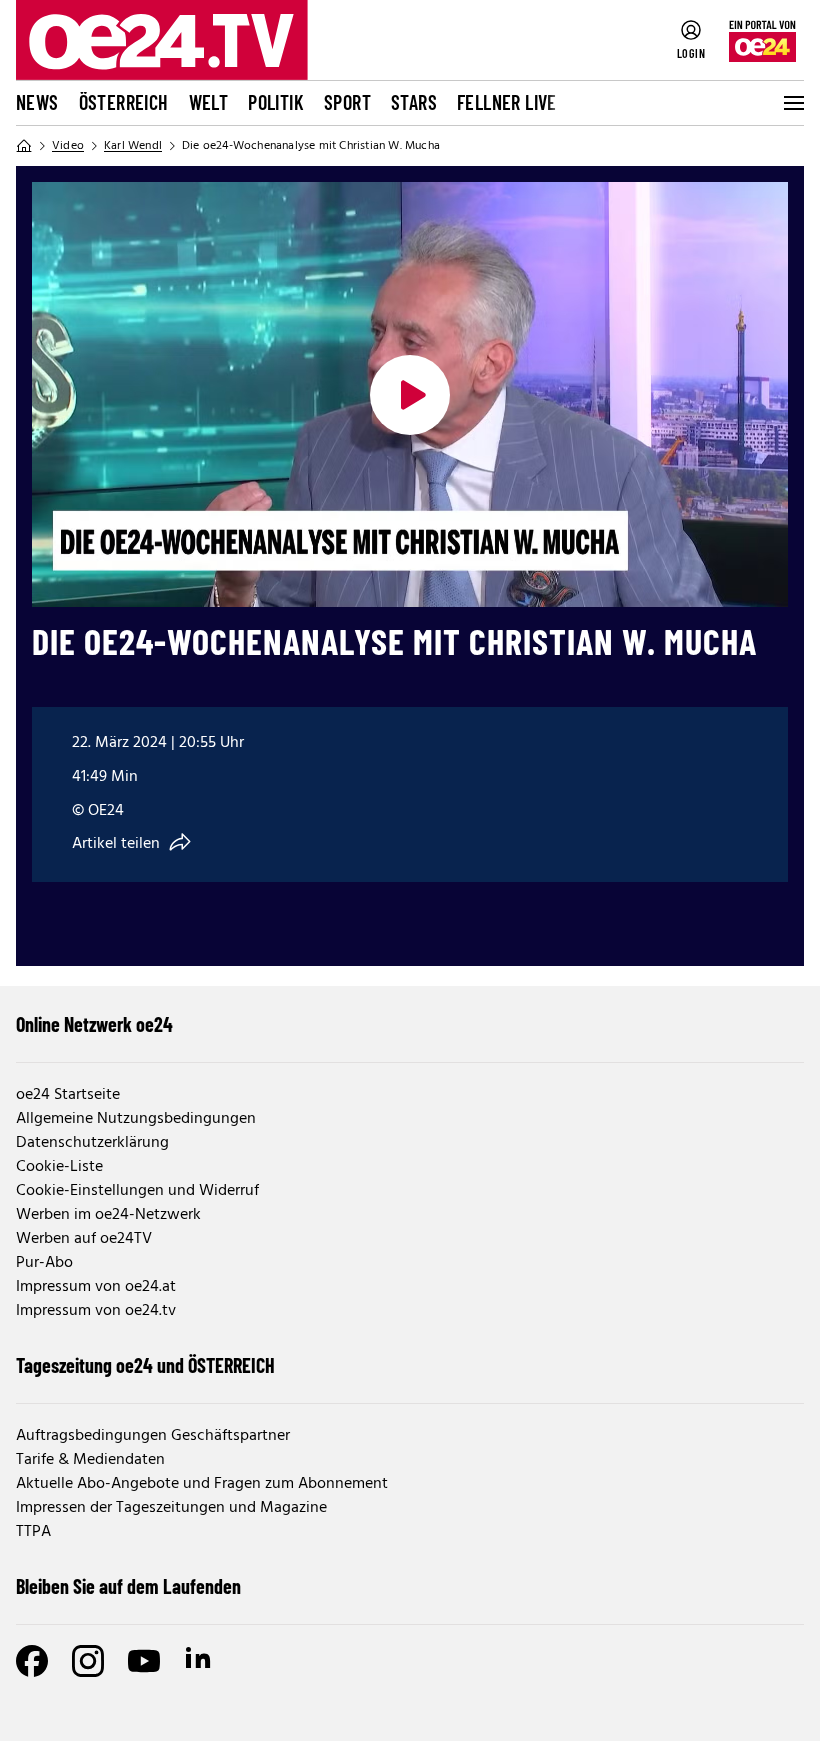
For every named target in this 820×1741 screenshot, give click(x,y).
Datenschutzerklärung (92, 1143)
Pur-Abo (44, 1263)
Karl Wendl (133, 146)
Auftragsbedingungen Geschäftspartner (153, 1436)
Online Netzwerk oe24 (94, 1024)
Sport (347, 102)
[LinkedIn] (200, 1661)
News (37, 102)
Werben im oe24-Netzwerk (108, 1215)
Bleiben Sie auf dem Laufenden (128, 1586)
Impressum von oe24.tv (96, 1311)
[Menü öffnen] (792, 103)
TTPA (33, 1532)
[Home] (24, 146)
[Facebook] (32, 1661)
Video (68, 146)
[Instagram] (88, 1661)
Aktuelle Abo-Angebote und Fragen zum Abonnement (202, 1484)
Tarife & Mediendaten (90, 1460)
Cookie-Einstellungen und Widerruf (137, 1191)
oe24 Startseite (68, 1095)
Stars (414, 102)
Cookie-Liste (59, 1167)
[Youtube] (144, 1661)
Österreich (124, 102)
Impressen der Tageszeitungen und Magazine (171, 1508)
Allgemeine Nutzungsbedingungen (136, 1119)
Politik (276, 102)
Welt (209, 102)
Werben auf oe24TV (84, 1239)
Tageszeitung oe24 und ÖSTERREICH (145, 1365)
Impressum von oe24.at (96, 1287)
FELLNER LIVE (507, 102)
